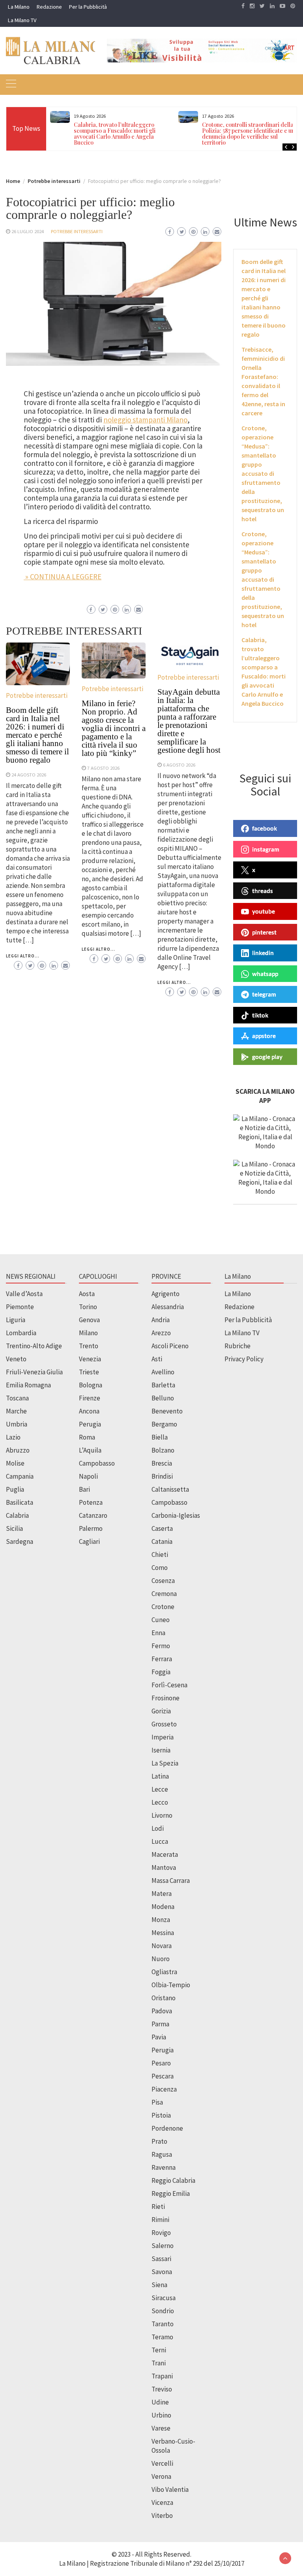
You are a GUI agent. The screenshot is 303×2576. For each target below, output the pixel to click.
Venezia (90, 1359)
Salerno (163, 2246)
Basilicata (20, 1502)
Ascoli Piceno (170, 1346)
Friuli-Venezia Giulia (34, 1372)
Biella (160, 1437)
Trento (89, 1346)
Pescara (163, 2076)
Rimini (160, 2220)
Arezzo (161, 1333)
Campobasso (97, 1463)
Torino (88, 1307)
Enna (158, 1633)
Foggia (161, 1672)
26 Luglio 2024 (28, 231)
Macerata (165, 1854)
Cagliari (89, 1541)
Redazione (49, 7)
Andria (161, 1320)
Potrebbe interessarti (77, 231)
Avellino (163, 1372)
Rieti (158, 2207)
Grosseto (164, 1724)
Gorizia (161, 1711)
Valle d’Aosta (24, 1294)
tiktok (260, 1015)
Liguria (16, 1320)
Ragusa (162, 2154)
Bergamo (164, 1424)
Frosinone (166, 1698)
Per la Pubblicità (88, 7)
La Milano (19, 7)
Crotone (163, 1607)
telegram (264, 994)
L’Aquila (90, 1450)
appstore (264, 1036)
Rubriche (238, 1346)
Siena (159, 2285)
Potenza (91, 1502)
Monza (161, 1920)
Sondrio (163, 2311)
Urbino (161, 2415)
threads (263, 891)
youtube (264, 911)
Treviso (162, 2389)
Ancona (89, 1411)
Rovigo (161, 2233)
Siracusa (164, 2298)
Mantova (164, 1867)
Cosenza (163, 1581)
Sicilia (14, 1528)
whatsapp (265, 974)
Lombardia (21, 1333)
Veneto (16, 1359)
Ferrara (162, 1659)
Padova (162, 2011)
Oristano (164, 1998)
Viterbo (162, 2516)
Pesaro (161, 2063)
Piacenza (164, 2089)
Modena (163, 1907)
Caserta (162, 1528)
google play (267, 1057)
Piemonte (20, 1307)
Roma (87, 1437)
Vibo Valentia (170, 2489)
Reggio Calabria (173, 2180)
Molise (15, 1463)
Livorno (162, 1815)
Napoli (88, 1476)
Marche (16, 1411)
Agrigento (166, 1294)
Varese (161, 2428)
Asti (157, 1359)
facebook (265, 828)
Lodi (158, 1828)
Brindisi (162, 1476)
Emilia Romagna (28, 1385)
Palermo (91, 1528)
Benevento (167, 1411)
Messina (163, 1933)
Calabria (17, 1515)
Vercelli (162, 2463)
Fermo (161, 1646)
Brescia (162, 1463)
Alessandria (168, 1307)
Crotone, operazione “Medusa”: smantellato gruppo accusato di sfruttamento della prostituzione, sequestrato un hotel (263, 473)
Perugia (90, 1424)
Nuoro (161, 1959)
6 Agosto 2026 (179, 765)
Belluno (163, 1398)
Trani (159, 2363)
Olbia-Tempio (171, 1985)
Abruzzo (18, 1450)
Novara (162, 1946)
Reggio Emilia (171, 2193)
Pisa (157, 2102)
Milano (88, 1333)
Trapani (162, 2376)
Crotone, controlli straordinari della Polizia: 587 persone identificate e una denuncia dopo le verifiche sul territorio (250, 134)
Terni (159, 2350)
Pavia (159, 2037)
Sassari (161, 2259)
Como (160, 1568)
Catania (162, 1541)
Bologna (91, 1385)
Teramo (162, 2337)
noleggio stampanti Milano (145, 420)
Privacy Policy (244, 1359)
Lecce (160, 1789)
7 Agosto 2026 (103, 768)
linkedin (263, 953)
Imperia (163, 1737)
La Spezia (165, 1763)
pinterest (264, 932)
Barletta (163, 1385)
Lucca (160, 1841)
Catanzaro (93, 1515)
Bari (84, 1489)
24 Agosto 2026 (29, 774)
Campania (20, 1476)
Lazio (13, 1437)
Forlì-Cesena (169, 1685)
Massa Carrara (171, 1881)
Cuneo (161, 1620)
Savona (162, 2272)
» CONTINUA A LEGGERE (63, 577)
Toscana (17, 1398)
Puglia (15, 1489)
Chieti (160, 1555)
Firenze (90, 1398)
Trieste (89, 1372)
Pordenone (167, 2128)
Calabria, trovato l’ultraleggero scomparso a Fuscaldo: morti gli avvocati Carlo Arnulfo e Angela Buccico (115, 134)
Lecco (160, 1802)
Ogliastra (164, 1972)
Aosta (87, 1294)
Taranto (163, 2324)
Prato (159, 2141)
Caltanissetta (170, 1489)
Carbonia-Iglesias (176, 1515)
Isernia (161, 1750)
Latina (160, 1776)
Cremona (164, 1594)
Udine (160, 2402)
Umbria (17, 1424)
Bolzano (163, 1450)
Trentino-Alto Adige (34, 1346)
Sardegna (20, 1541)
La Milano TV (22, 20)
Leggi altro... (23, 956)
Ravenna (164, 2167)
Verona (161, 2476)
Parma (160, 2024)
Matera (162, 1894)
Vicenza (162, 2503)
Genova (89, 1320)
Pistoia (161, 2115)
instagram (266, 849)
